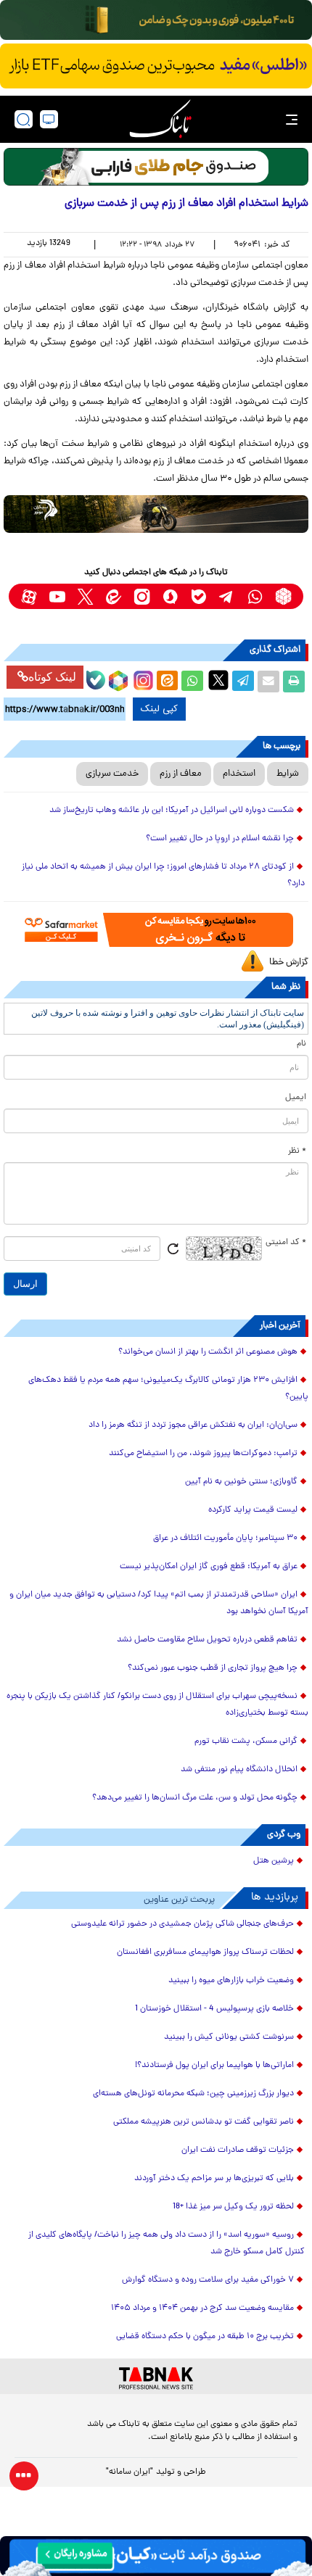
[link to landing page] (160, 119)
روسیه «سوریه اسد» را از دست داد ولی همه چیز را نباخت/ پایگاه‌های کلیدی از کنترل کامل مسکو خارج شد (167, 2244)
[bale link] (198, 596)
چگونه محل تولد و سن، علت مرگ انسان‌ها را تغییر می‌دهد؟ (195, 1798)
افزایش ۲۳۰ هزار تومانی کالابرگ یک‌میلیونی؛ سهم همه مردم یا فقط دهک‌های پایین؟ (168, 1389)
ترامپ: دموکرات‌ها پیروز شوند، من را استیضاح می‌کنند (203, 1454)
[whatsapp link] (255, 596)
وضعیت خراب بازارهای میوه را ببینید (231, 1981)
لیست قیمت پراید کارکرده (253, 1510)
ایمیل (296, 1098)
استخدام (239, 774)
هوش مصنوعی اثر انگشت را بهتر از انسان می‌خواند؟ (208, 1352)
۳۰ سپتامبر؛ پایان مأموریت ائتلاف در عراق (225, 1538)
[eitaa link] (114, 596)
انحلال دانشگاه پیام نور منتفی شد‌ (239, 1770)
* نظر (297, 1151)
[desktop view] (49, 119)
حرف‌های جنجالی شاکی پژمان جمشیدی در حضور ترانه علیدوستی (182, 1924)
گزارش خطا (289, 962)
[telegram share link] (243, 682)
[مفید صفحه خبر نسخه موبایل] (156, 66)
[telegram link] (227, 596)
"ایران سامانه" (130, 2472)
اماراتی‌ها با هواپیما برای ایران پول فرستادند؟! (214, 2066)
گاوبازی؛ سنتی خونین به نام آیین (241, 1482)
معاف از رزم (181, 774)
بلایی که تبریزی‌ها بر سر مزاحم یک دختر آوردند (214, 2179)
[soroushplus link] (170, 596)
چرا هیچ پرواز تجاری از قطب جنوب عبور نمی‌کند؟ (213, 1668)
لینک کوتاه (52, 677)
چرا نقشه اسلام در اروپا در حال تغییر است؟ (220, 839)
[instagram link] (142, 596)
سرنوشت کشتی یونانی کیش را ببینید (229, 2037)
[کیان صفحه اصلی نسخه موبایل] (156, 2556)
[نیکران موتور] (156, 514)
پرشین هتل (274, 1861)
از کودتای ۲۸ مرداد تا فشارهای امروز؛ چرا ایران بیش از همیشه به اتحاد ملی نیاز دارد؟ (163, 875)
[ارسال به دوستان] (268, 682)
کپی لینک (159, 709)
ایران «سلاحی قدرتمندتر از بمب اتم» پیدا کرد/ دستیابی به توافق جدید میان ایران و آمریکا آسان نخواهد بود (159, 1603)
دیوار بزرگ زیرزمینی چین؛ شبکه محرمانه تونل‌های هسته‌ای (193, 2094)
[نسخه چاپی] (294, 682)
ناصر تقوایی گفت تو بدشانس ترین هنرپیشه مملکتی (204, 2122)
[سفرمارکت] (156, 930)
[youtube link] (57, 596)
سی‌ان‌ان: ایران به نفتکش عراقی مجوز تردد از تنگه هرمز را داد (193, 1425)
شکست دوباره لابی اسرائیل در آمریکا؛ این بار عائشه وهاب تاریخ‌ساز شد (172, 811)
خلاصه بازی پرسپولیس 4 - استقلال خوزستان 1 (214, 2009)
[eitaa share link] (167, 682)
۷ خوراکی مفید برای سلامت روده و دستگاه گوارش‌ (208, 2280)
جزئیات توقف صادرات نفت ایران (238, 2150)
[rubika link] (283, 596)
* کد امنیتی (286, 1243)
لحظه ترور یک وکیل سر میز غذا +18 (233, 2207)
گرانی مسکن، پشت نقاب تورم (246, 1742)
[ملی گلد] (156, 20)
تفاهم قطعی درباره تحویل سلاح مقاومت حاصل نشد (207, 1640)
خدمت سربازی (112, 774)
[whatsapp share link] (192, 682)
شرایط (288, 774)
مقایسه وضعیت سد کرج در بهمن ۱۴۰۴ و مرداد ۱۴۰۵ (202, 2308)
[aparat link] (29, 596)
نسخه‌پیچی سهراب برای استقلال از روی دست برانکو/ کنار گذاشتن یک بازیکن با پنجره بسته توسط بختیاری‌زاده (157, 1705)
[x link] (85, 596)
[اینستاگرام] (141, 679)
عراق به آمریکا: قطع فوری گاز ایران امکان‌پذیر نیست (209, 1567)
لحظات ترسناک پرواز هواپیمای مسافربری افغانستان (205, 1952)
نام (301, 1044)
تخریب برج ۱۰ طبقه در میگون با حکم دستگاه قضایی (205, 2337)
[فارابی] (156, 167)
